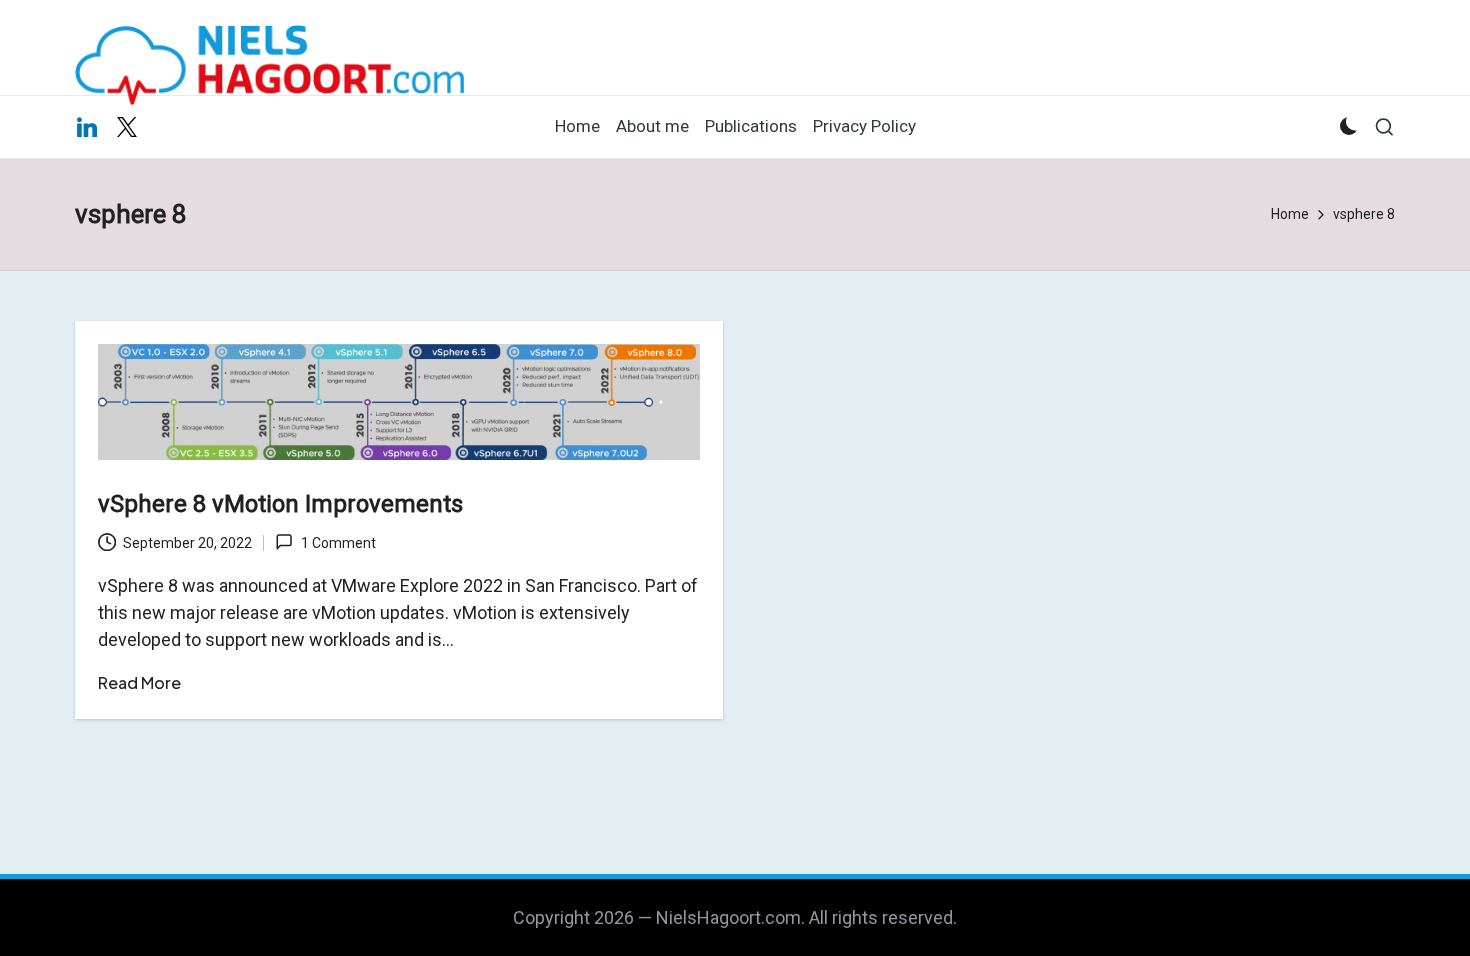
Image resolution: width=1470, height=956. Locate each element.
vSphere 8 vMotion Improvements (280, 504)
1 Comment (338, 543)
